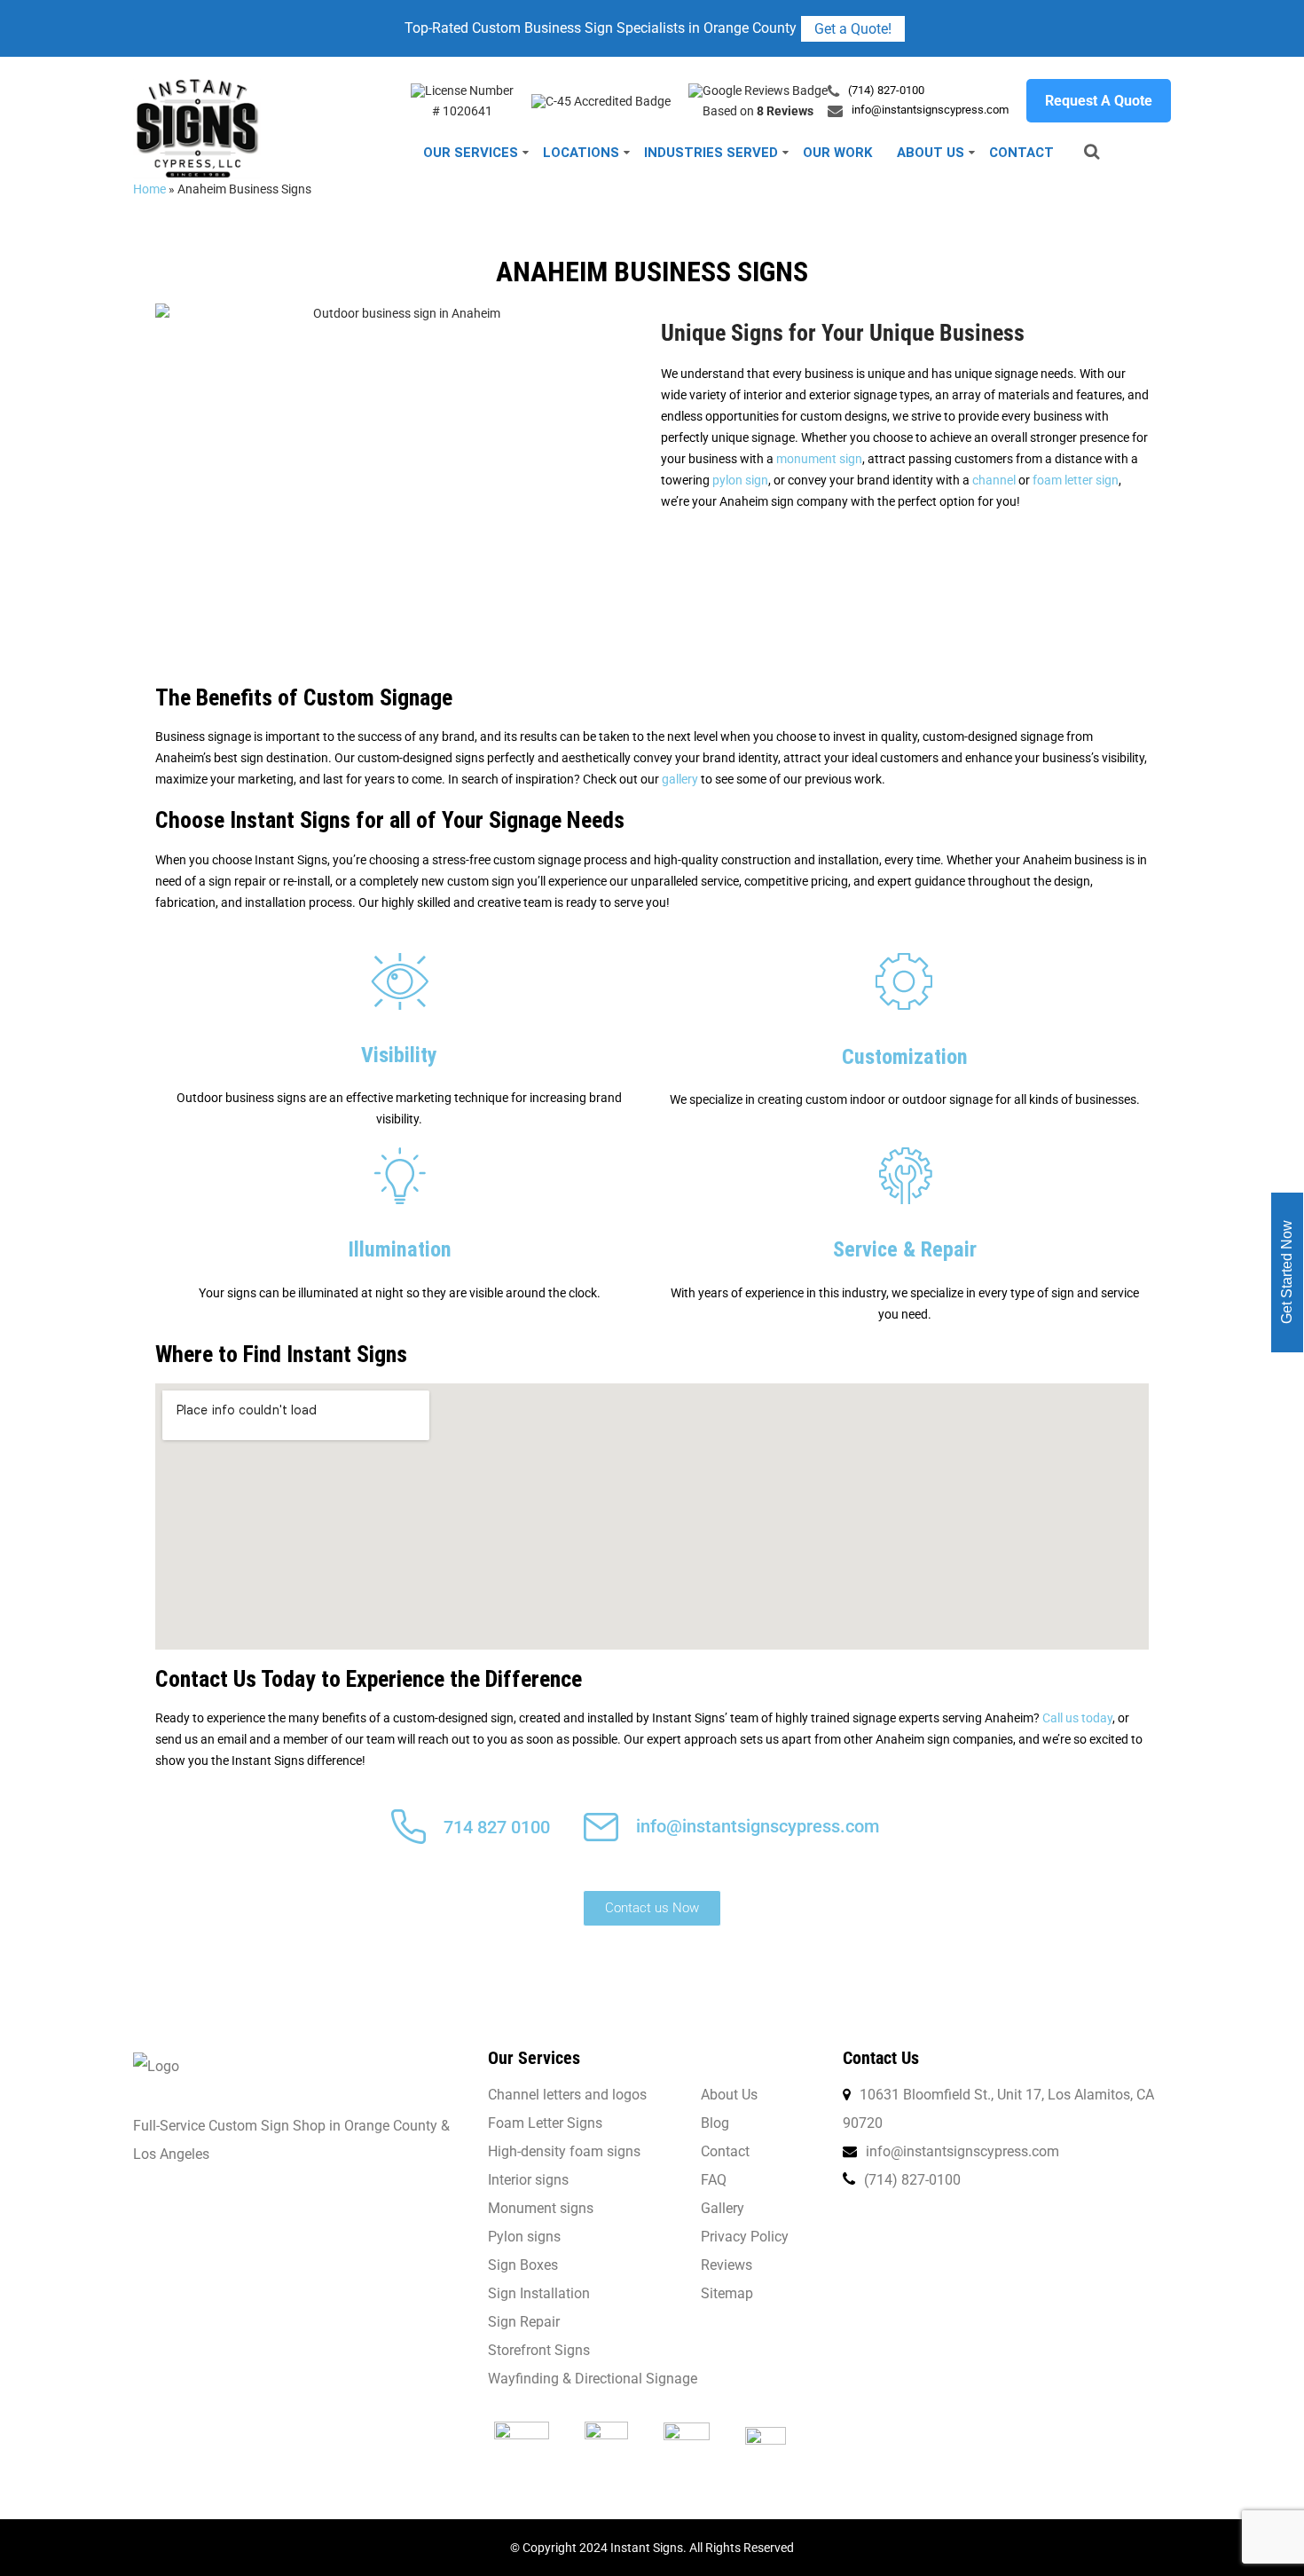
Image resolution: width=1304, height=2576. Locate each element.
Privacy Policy (745, 2237)
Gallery (723, 2208)
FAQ (714, 2180)
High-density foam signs (564, 2151)
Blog (715, 2123)
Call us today (1077, 1718)
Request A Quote (1099, 101)
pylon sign (740, 480)
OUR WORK (837, 153)
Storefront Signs (539, 2350)
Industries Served (711, 153)
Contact (1021, 153)
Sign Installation (539, 2293)
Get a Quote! (853, 29)
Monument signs (541, 2208)
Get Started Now (1287, 1272)
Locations (581, 153)
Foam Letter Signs (545, 2123)
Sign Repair (524, 2322)
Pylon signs (524, 2237)
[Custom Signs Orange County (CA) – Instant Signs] (197, 86)
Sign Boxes (523, 2265)
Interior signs (528, 2180)
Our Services (471, 153)
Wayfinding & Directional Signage (593, 2379)
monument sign (819, 459)
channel (994, 480)
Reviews (727, 2265)
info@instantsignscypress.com (930, 110)
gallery (680, 779)
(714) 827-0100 (886, 90)
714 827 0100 (497, 1827)
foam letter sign (1076, 480)
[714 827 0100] (408, 1839)
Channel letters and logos (567, 2095)
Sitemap (727, 2293)
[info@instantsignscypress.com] (601, 1837)
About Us (931, 153)
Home (149, 189)
